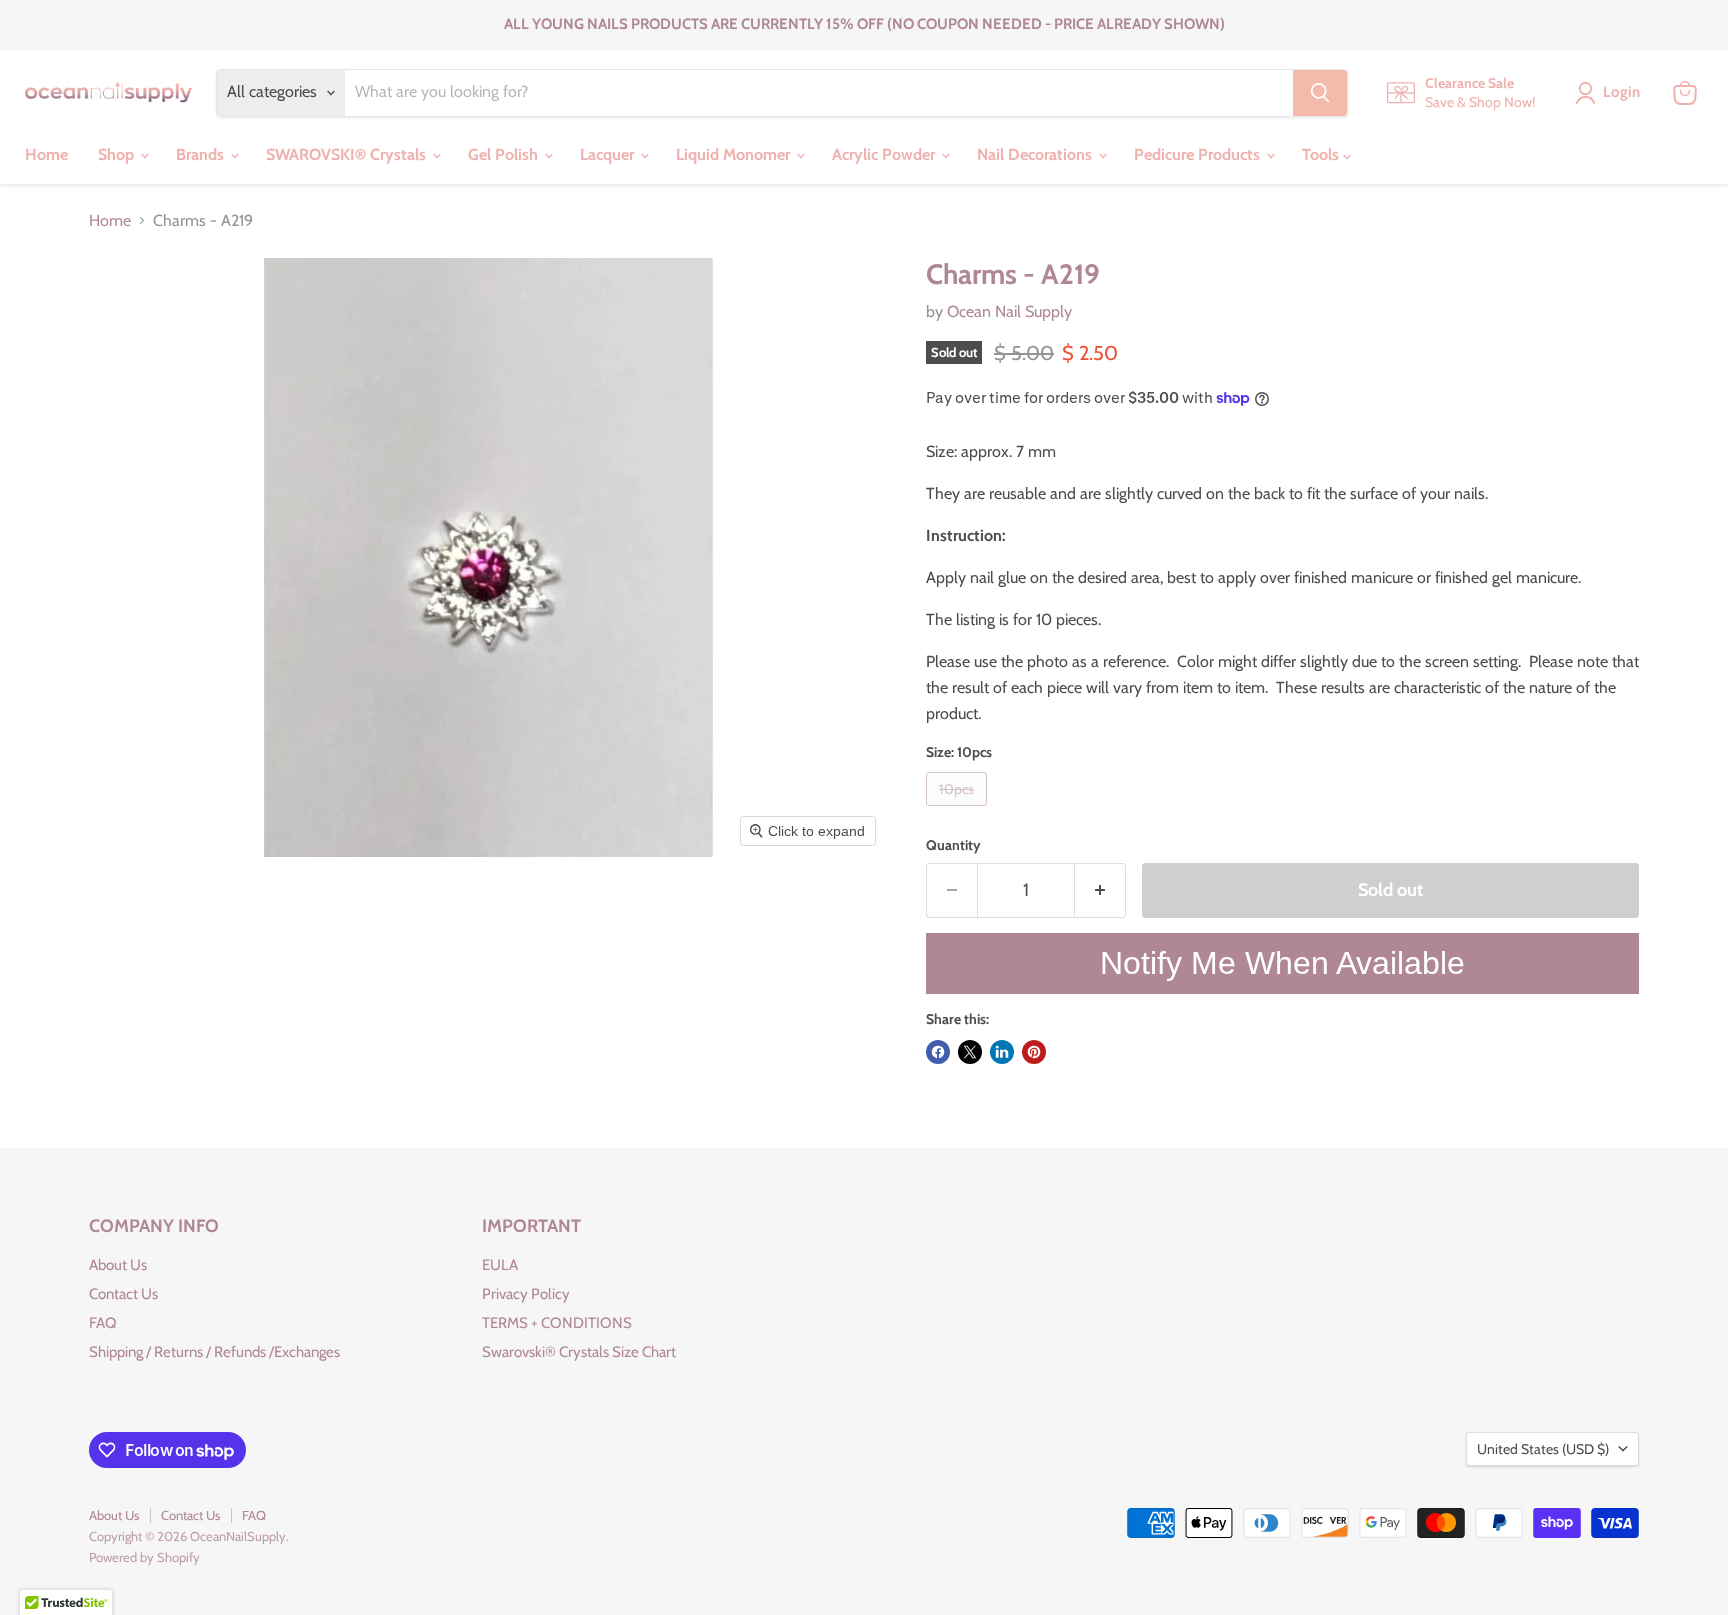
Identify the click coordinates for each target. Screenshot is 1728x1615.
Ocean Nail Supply (1009, 311)
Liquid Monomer (735, 154)
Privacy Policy (526, 1294)
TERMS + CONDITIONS (557, 1323)
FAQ (103, 1323)
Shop (118, 154)
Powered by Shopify (144, 1557)
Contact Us (123, 1294)
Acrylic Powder (885, 154)
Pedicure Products (1199, 154)
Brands (202, 154)
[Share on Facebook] (938, 1052)
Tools (1322, 154)
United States (1543, 1449)
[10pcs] (959, 810)
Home (46, 154)
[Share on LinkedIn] (1002, 1052)
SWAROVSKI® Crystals (348, 154)
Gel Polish (505, 154)
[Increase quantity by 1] (1100, 890)
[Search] (1320, 93)
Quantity (953, 845)
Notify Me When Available (1282, 963)
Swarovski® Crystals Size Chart (579, 1352)
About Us (118, 1265)
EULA (500, 1265)
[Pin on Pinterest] (1034, 1052)
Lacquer (609, 154)
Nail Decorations (1036, 154)
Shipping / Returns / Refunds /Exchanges (214, 1352)
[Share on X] (970, 1052)
